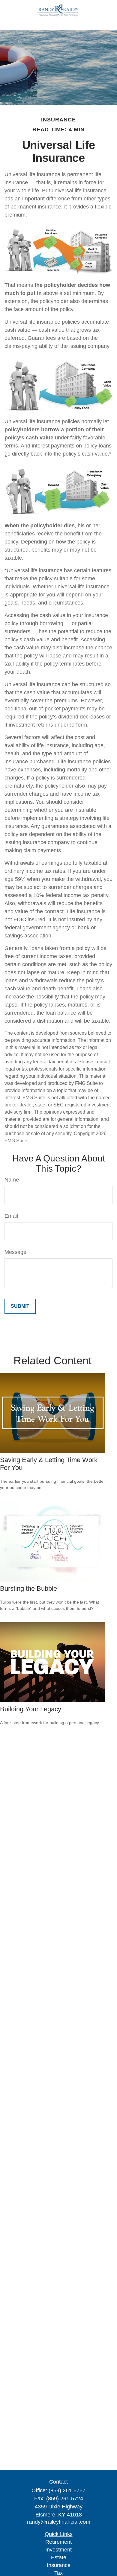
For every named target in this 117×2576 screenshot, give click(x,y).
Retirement (58, 2542)
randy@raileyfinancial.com (59, 2522)
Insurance (59, 2565)
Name (12, 1180)
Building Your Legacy (31, 1709)
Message (15, 1252)
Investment (58, 2550)
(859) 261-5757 (67, 2490)
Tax (58, 2573)
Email (11, 1216)
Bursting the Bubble (28, 1588)
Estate (59, 2557)
